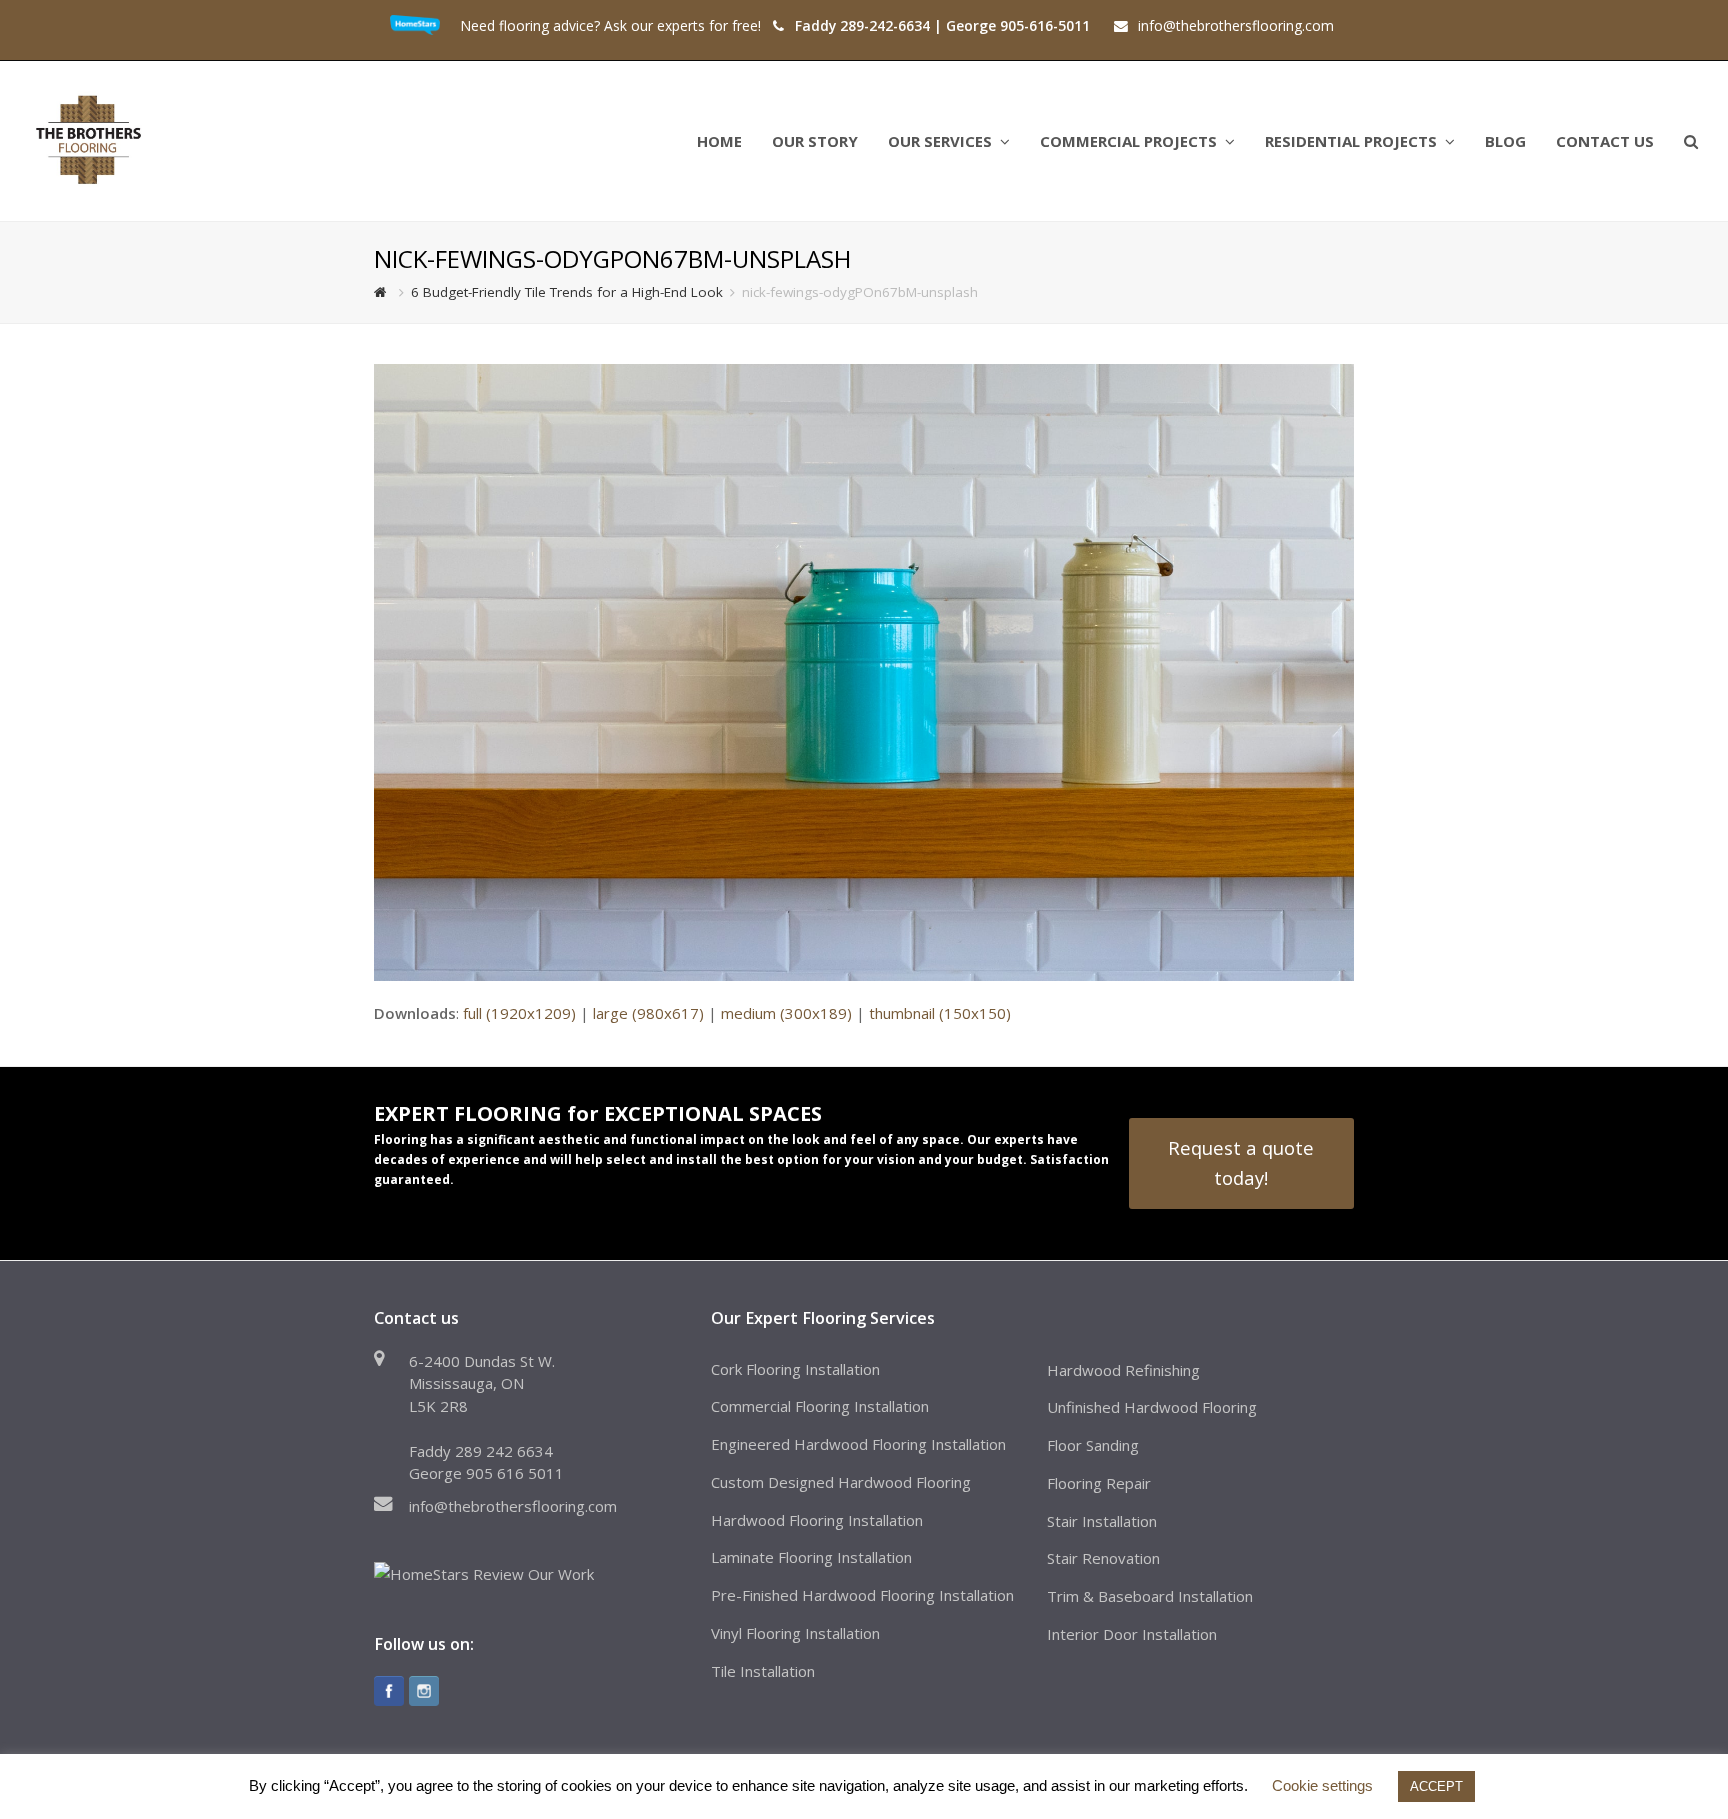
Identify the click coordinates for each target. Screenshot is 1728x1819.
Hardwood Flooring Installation (817, 1520)
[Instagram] (424, 1691)
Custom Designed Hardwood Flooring (841, 1482)
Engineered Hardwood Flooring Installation (858, 1444)
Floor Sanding (1093, 1445)
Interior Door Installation (1132, 1634)
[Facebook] (389, 1691)
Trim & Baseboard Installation (1150, 1596)
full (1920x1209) (519, 1013)
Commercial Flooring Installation (820, 1406)
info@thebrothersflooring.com (513, 1506)
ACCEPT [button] (1436, 1786)
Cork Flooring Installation (795, 1369)
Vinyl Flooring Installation (795, 1633)
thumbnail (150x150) (940, 1013)
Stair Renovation (1103, 1558)
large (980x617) (648, 1013)
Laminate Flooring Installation (811, 1557)
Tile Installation (763, 1671)
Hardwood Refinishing (1123, 1370)
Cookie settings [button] (1322, 1785)
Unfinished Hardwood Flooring (1152, 1407)
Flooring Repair (1099, 1483)
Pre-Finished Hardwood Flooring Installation (862, 1595)
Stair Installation (1102, 1521)
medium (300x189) (786, 1013)
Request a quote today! (1241, 1162)
